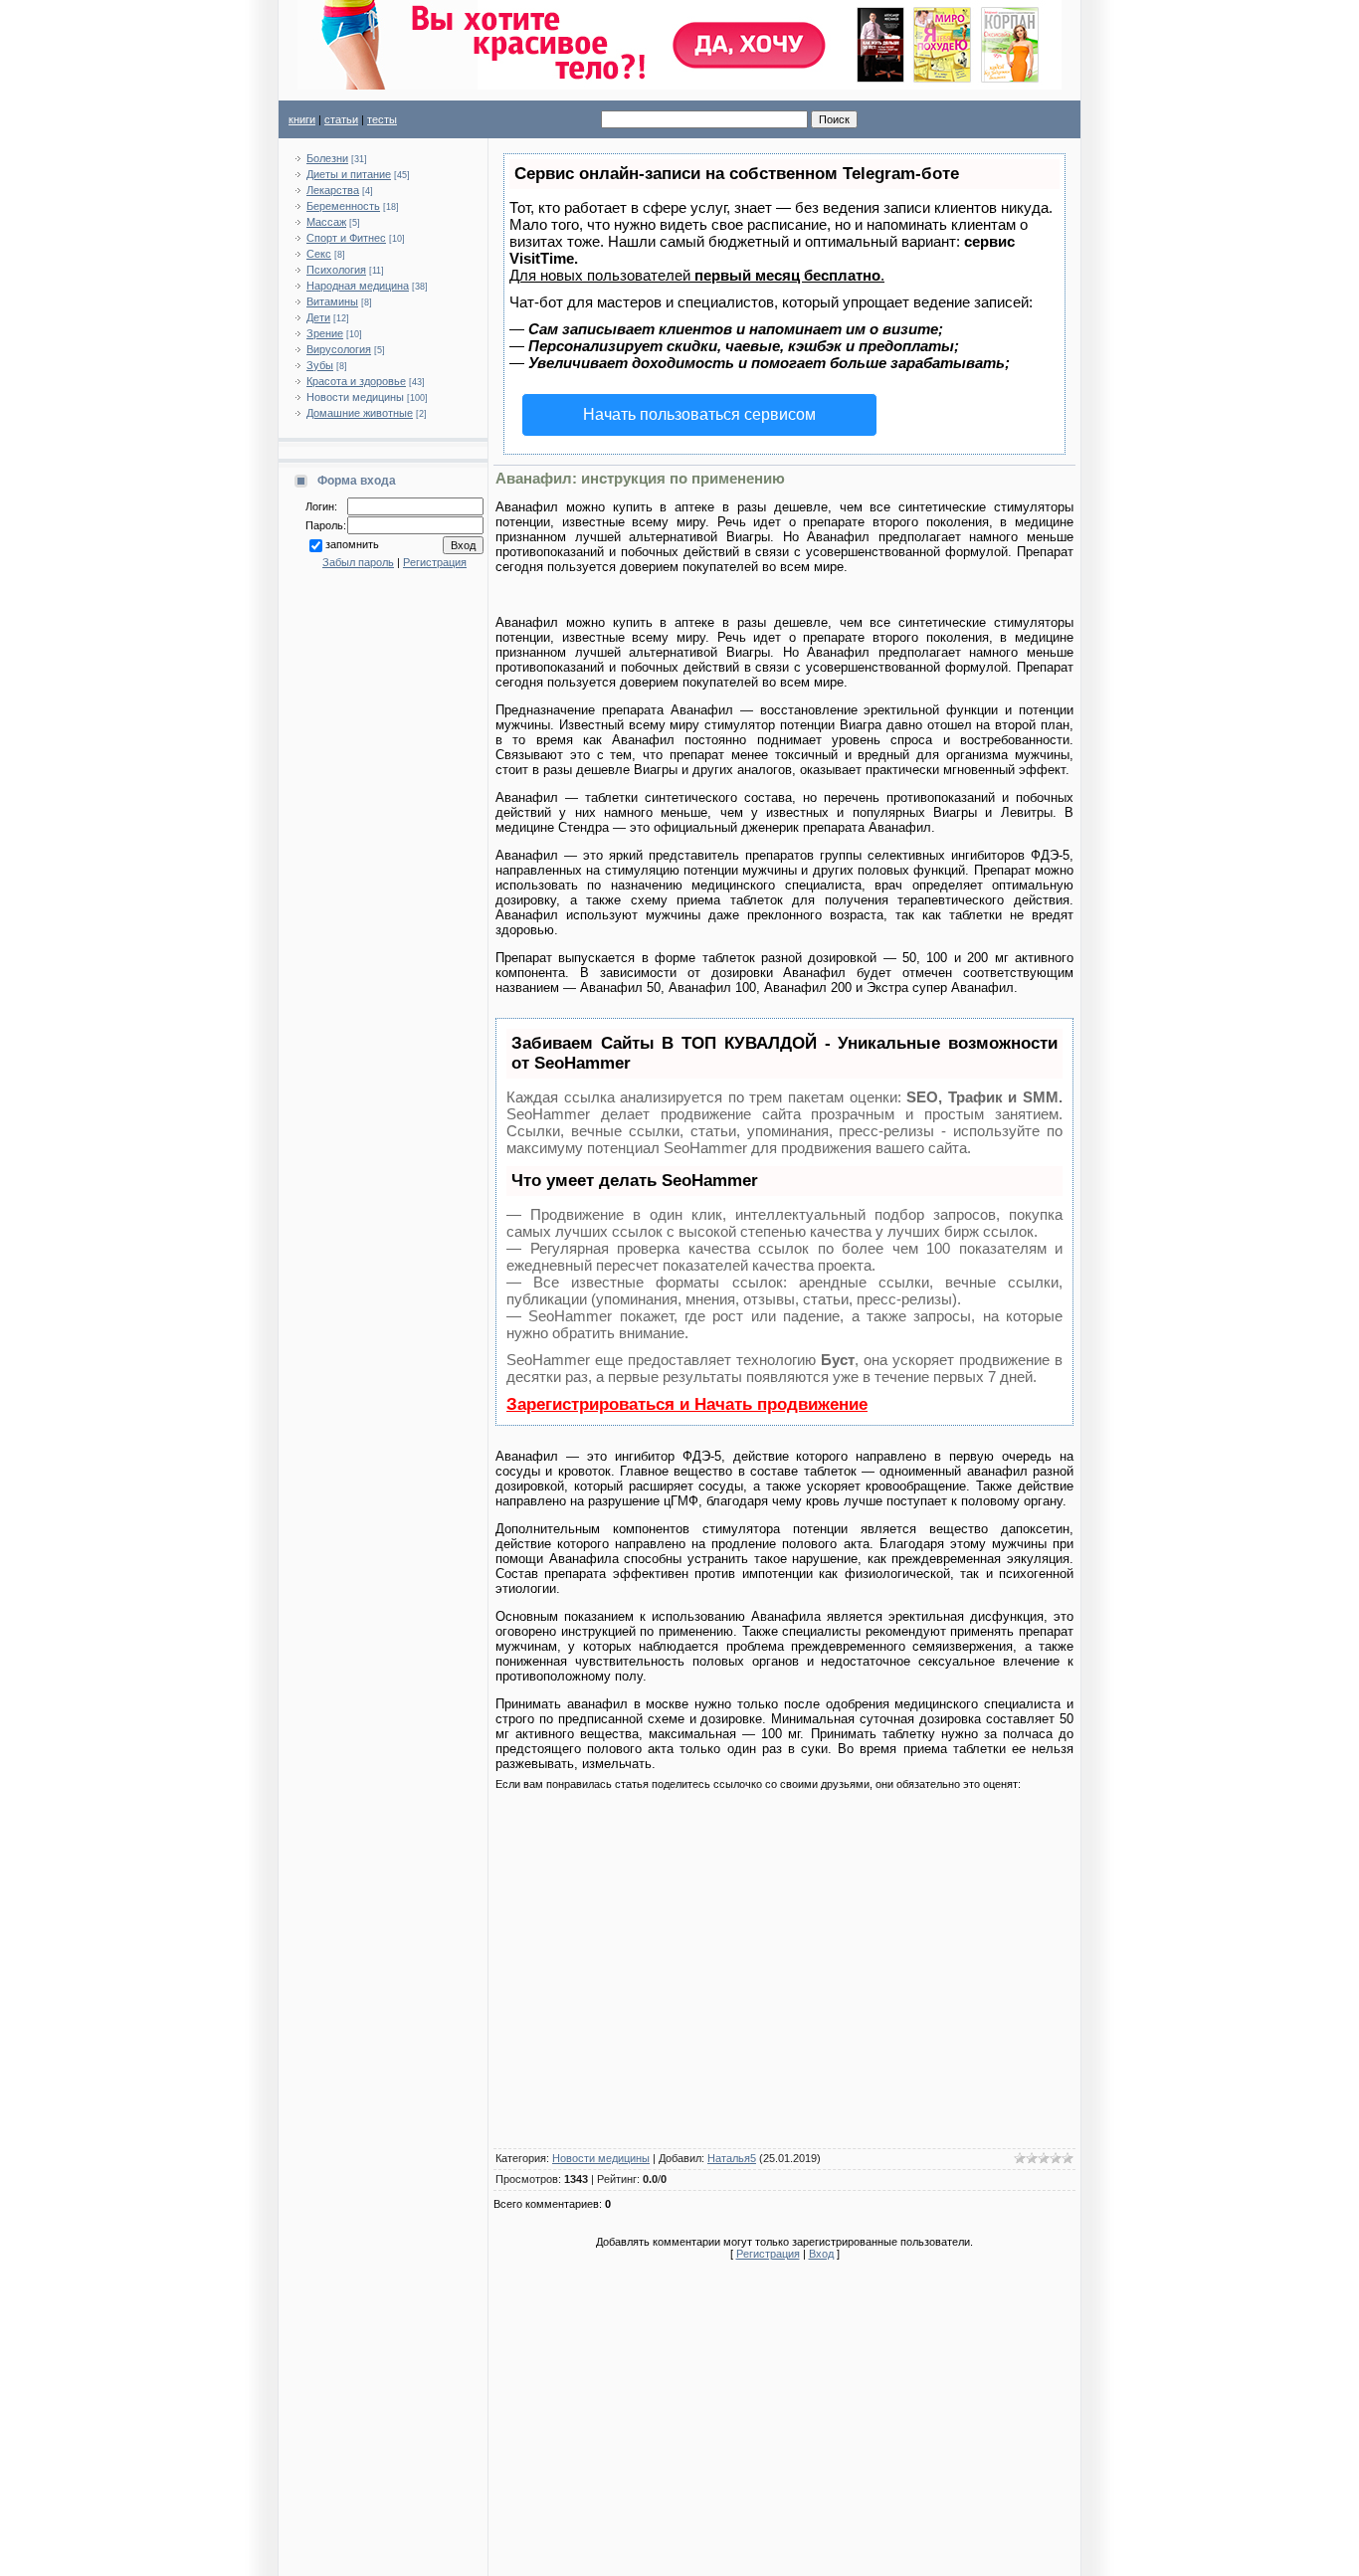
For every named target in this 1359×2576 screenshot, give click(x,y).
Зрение (325, 333)
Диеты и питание (349, 174)
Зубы (320, 365)
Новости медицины (355, 397)
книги (302, 119)
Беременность (343, 206)
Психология (336, 270)
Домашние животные (360, 413)
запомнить (352, 544)
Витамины (332, 301)
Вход (821, 2254)
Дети (318, 317)
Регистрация (435, 562)
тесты (382, 119)
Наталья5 (732, 2158)
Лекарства (333, 190)
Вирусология (339, 349)
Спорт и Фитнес (346, 238)
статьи (341, 119)
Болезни (327, 158)
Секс (319, 254)
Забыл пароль (358, 562)
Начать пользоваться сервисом (699, 414)
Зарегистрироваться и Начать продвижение (687, 1404)
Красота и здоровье (356, 381)
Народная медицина (358, 286)
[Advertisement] (784, 1973)
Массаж (326, 222)
